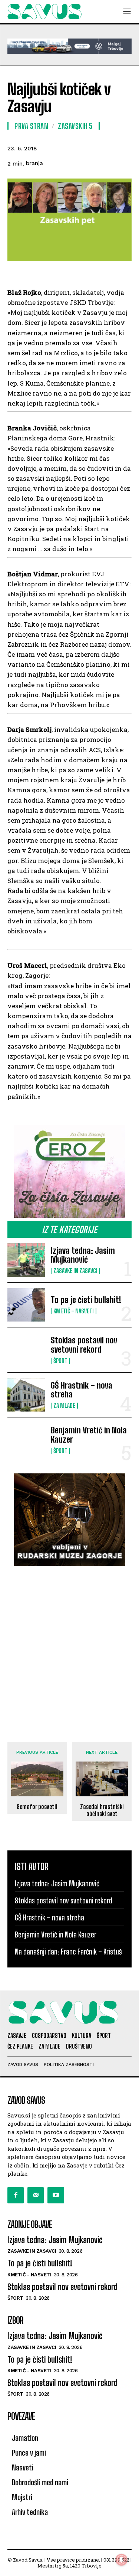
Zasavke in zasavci (75, 1271)
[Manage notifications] (122, 2560)
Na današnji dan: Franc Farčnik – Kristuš (68, 1952)
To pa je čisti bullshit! (86, 1300)
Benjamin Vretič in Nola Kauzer (89, 1435)
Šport (60, 1361)
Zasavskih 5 (75, 126)
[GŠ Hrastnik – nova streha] (26, 1395)
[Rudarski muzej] (69, 1520)
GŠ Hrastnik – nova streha (82, 1390)
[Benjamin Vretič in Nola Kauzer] (26, 1440)
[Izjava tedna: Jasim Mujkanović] (26, 1260)
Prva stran (31, 126)
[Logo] (44, 12)
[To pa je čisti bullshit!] (26, 1305)
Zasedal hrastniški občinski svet (102, 1810)
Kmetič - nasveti (74, 1311)
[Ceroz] (69, 1172)
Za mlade (64, 1406)
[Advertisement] (69, 1647)
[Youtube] (56, 2195)
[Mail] (36, 2195)
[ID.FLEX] (69, 46)
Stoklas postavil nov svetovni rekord (84, 1345)
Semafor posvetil (37, 1807)
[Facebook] (16, 2195)
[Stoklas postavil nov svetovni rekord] (26, 1350)
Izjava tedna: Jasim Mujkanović (83, 1255)
